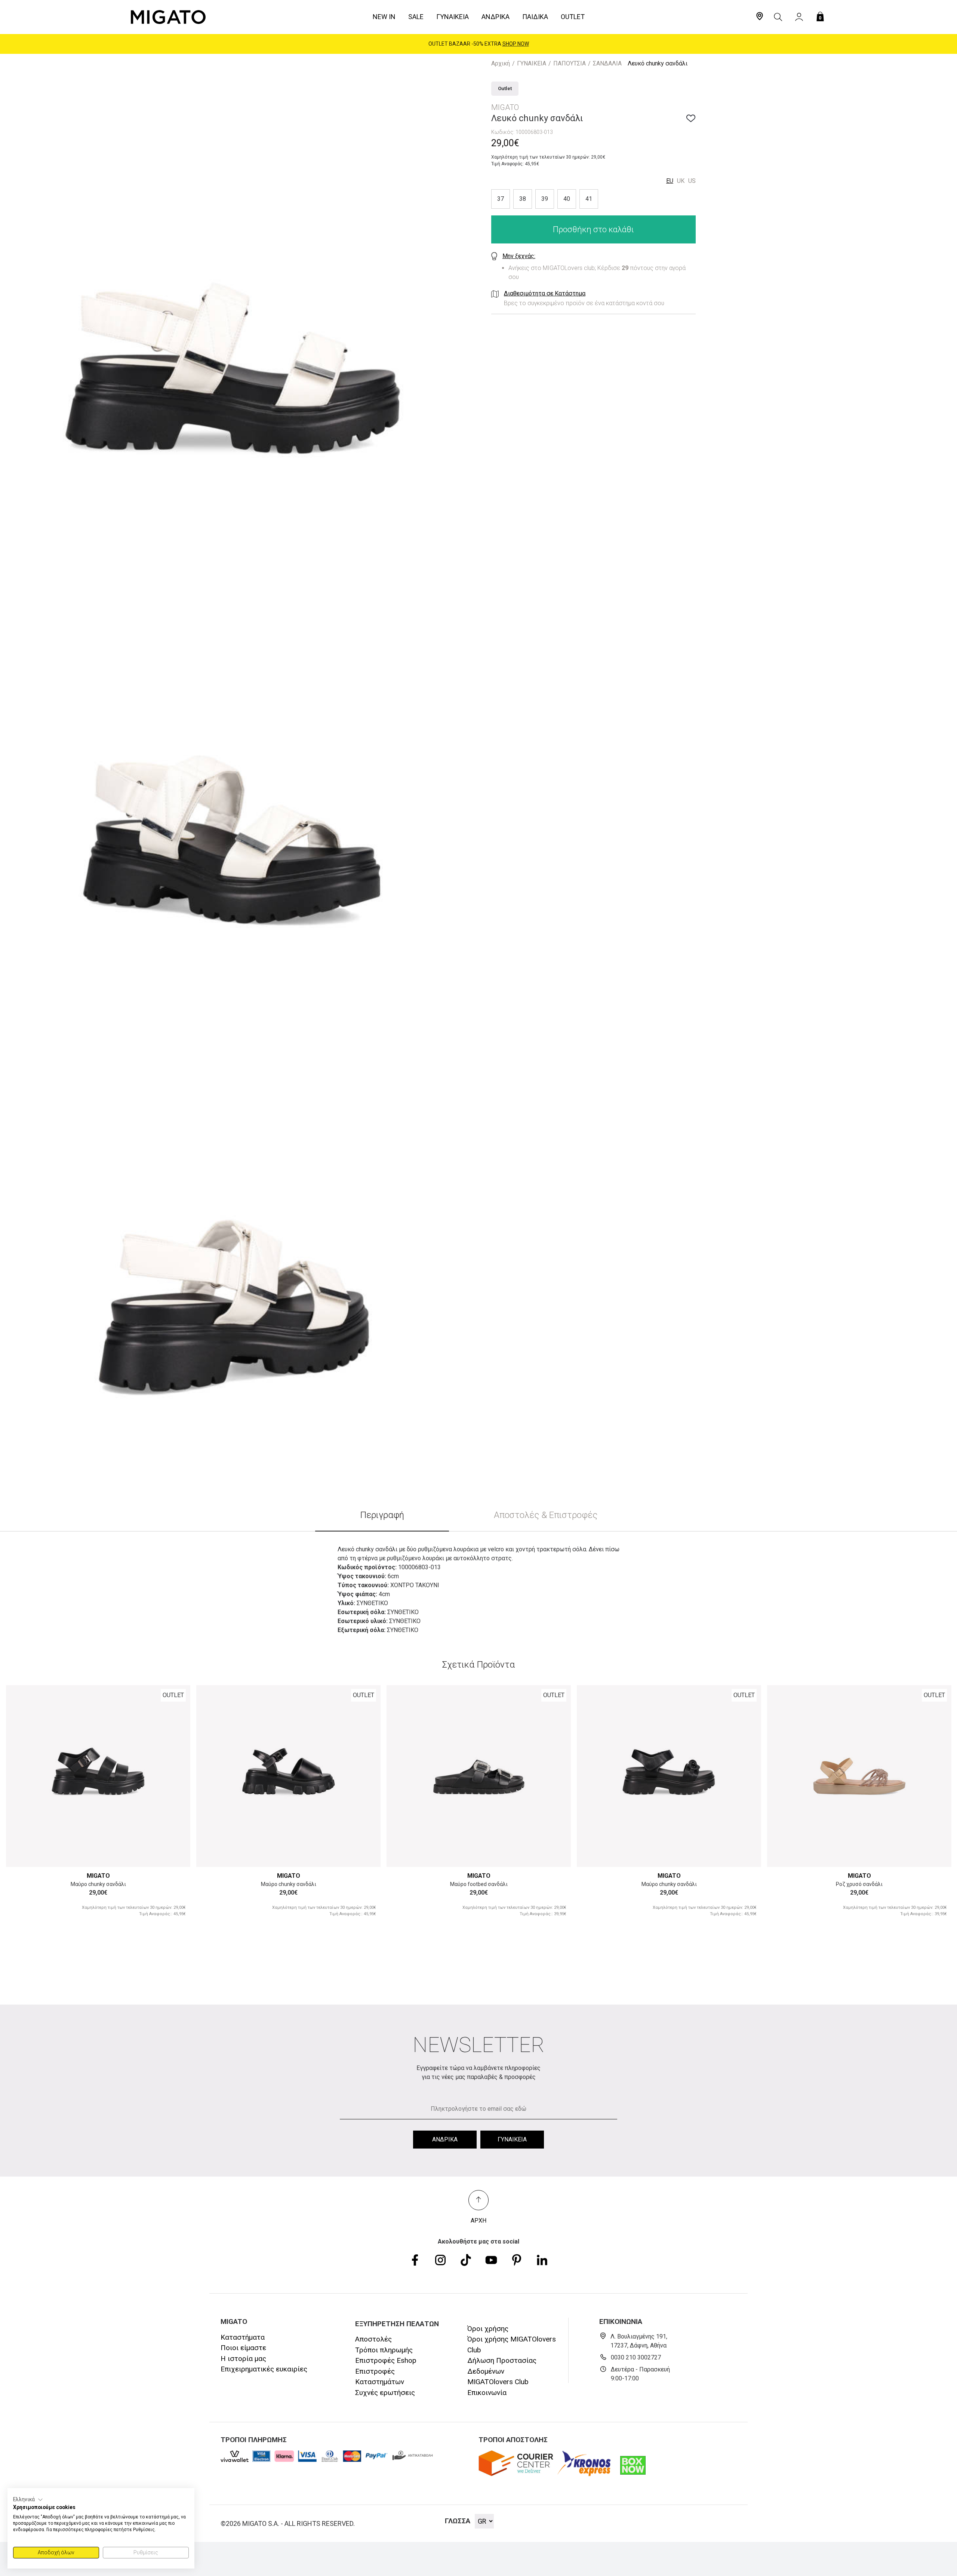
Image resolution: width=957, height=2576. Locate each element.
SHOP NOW (516, 44)
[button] (28, 2500)
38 (523, 199)
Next (176, 1749)
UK (681, 181)
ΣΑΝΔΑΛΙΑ (607, 63)
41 (589, 199)
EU (670, 181)
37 (501, 199)
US (692, 181)
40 (567, 199)
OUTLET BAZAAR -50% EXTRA (479, 44)
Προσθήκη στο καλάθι (593, 229)
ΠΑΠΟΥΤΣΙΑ (570, 63)
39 (545, 199)
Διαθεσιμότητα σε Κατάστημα (545, 293)
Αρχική (501, 63)
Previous (20, 1749)
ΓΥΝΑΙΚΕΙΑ (532, 63)
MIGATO (98, 1876)
